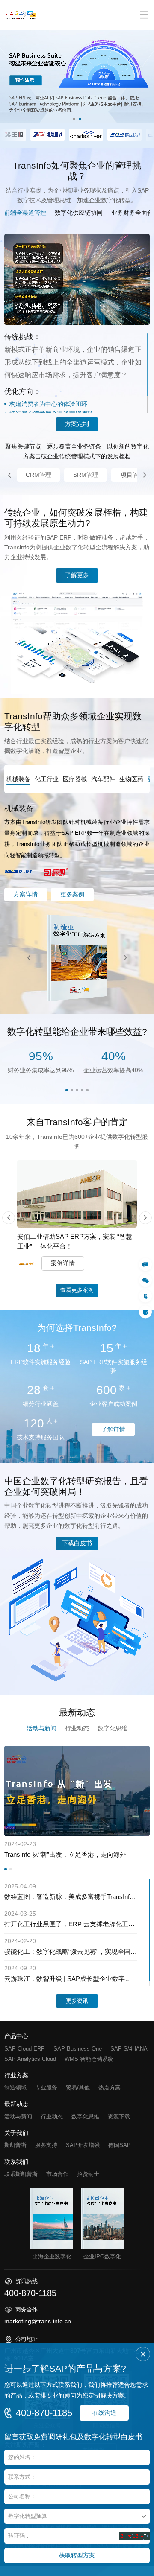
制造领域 (15, 2087)
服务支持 (46, 2145)
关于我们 (16, 2133)
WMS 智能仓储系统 (89, 2058)
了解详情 (113, 1429)
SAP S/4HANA (129, 2048)
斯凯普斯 (15, 2145)
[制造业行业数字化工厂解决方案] (77, 958)
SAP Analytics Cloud (30, 2058)
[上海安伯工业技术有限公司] (77, 1194)
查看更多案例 (77, 1290)
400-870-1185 (44, 2413)
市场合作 (57, 2174)
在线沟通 (104, 2413)
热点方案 (110, 2087)
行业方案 (16, 2075)
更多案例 (72, 894)
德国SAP (120, 2145)
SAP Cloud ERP (25, 2048)
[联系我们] (145, 1264)
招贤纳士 (88, 2174)
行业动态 (52, 2116)
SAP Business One (78, 2048)
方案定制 (77, 424)
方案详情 (26, 894)
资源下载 (119, 2116)
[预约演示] (145, 1312)
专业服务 (46, 2087)
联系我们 (16, 2162)
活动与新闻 (18, 2116)
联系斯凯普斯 (21, 2174)
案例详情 (63, 1263)
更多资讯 (77, 2001)
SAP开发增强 (83, 2145)
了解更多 (77, 575)
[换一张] (135, 2536)
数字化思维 (85, 2116)
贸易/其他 (78, 2087)
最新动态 (16, 2104)
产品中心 (16, 2036)
